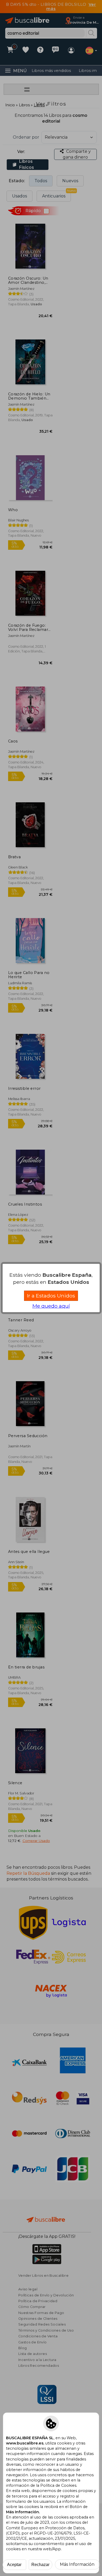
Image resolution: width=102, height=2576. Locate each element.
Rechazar (40, 2565)
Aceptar (14, 2565)
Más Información (77, 2564)
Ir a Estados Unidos (51, 1296)
